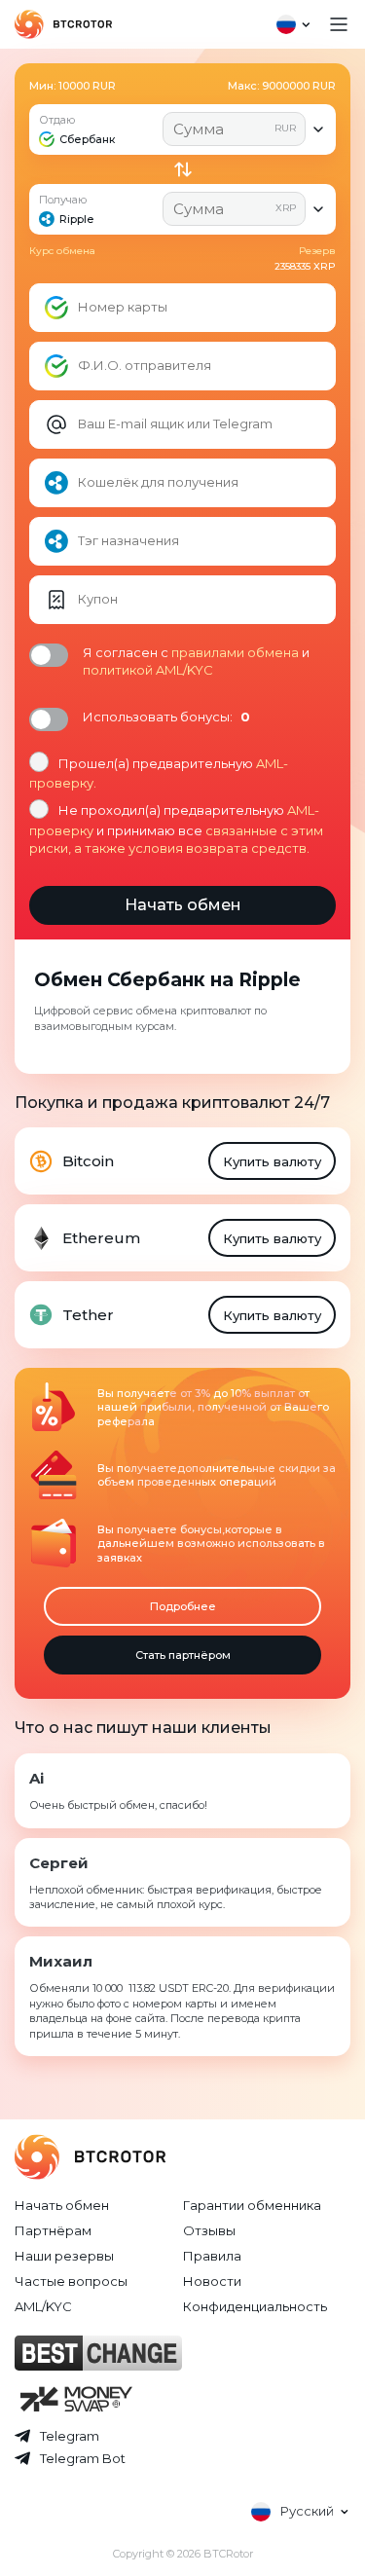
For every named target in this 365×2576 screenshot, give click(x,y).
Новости (212, 2281)
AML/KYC (43, 2306)
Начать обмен (62, 2205)
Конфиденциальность (255, 2306)
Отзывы (209, 2230)
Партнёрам (53, 2230)
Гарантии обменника (252, 2205)
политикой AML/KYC (148, 670)
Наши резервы (64, 2256)
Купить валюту (272, 1161)
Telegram (70, 2436)
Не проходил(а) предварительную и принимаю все (176, 828)
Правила (212, 2256)
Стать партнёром (183, 1655)
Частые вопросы (71, 2281)
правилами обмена (235, 652)
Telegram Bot (83, 2458)
